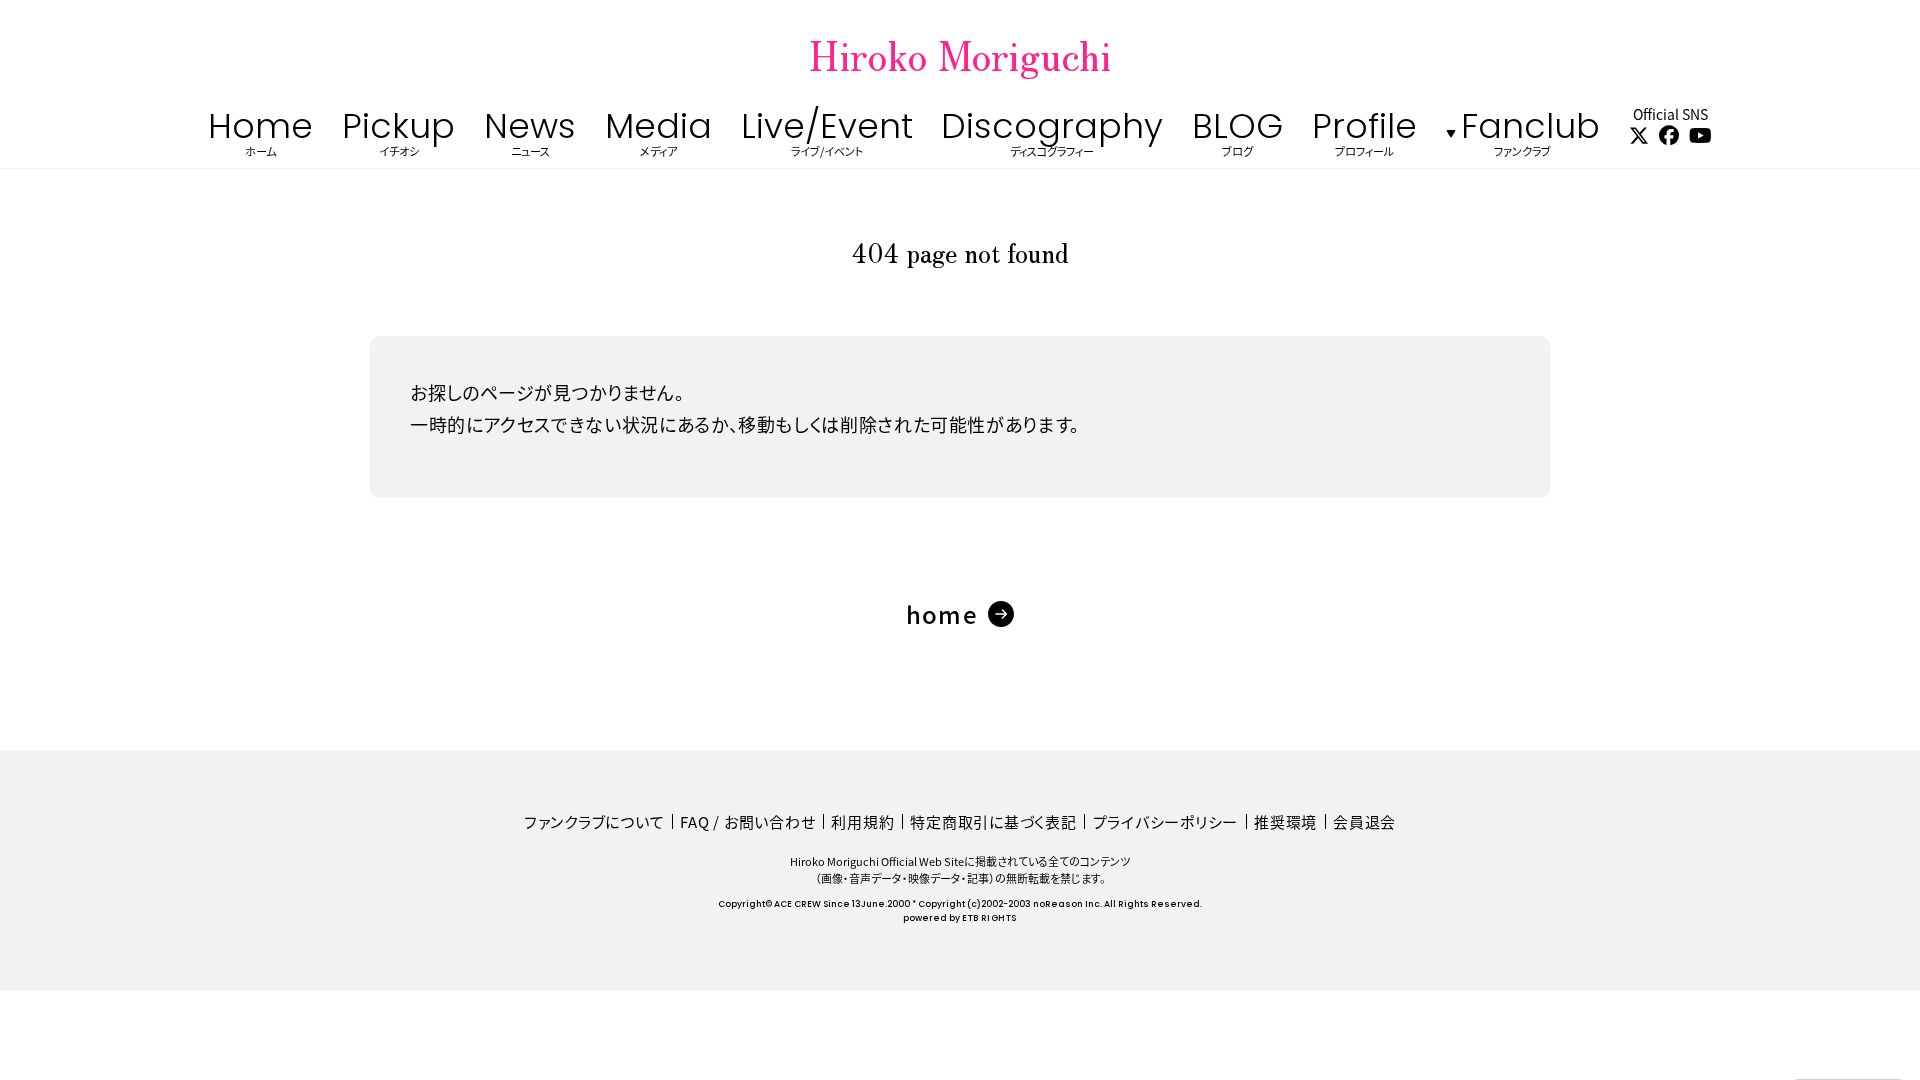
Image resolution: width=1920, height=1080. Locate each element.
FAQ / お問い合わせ (747, 821)
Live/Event (827, 138)
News (530, 138)
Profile (1364, 138)
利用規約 (862, 821)
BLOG (1237, 138)
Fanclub (1530, 138)
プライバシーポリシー (1166, 821)
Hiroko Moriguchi (960, 54)
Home (260, 138)
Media (658, 138)
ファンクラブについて (594, 821)
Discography (1052, 138)
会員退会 (1364, 821)
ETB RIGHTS (989, 918)
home (942, 613)
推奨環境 (1285, 821)
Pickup (398, 138)
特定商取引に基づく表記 (993, 821)
